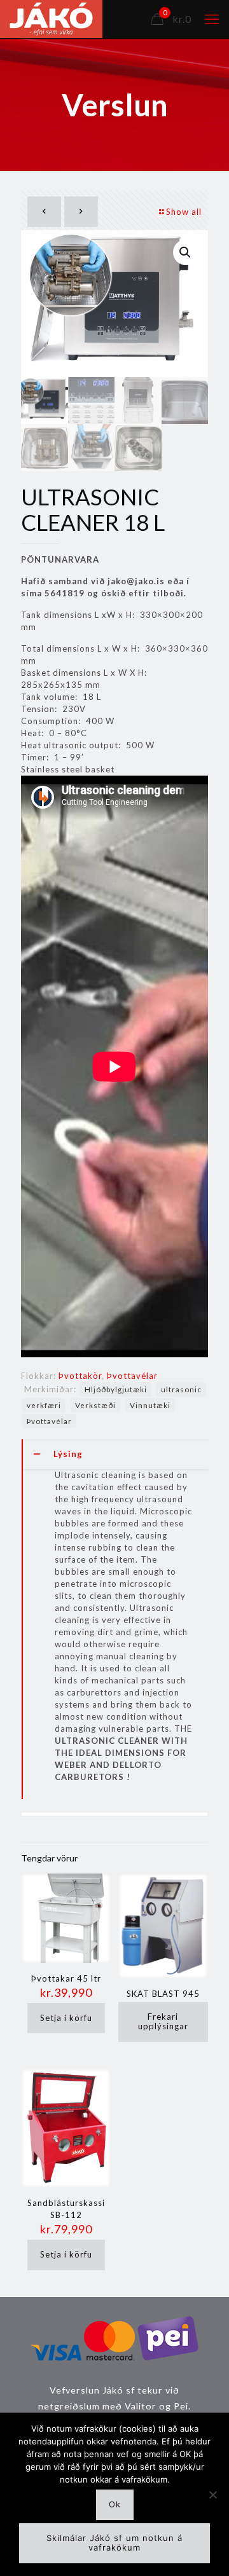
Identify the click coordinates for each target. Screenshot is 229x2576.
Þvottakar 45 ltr (66, 1978)
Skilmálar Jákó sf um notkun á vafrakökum (114, 2543)
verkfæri (44, 1405)
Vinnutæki (150, 1405)
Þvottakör (80, 1376)
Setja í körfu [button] (66, 2018)
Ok (115, 2504)
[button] (186, 252)
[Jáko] (51, 19)
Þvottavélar (132, 1376)
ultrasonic (181, 1389)
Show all (184, 212)
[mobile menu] (212, 19)
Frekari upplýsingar (163, 2022)
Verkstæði (95, 1405)
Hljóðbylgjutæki (116, 1389)
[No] (213, 2495)
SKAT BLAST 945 (163, 1994)
